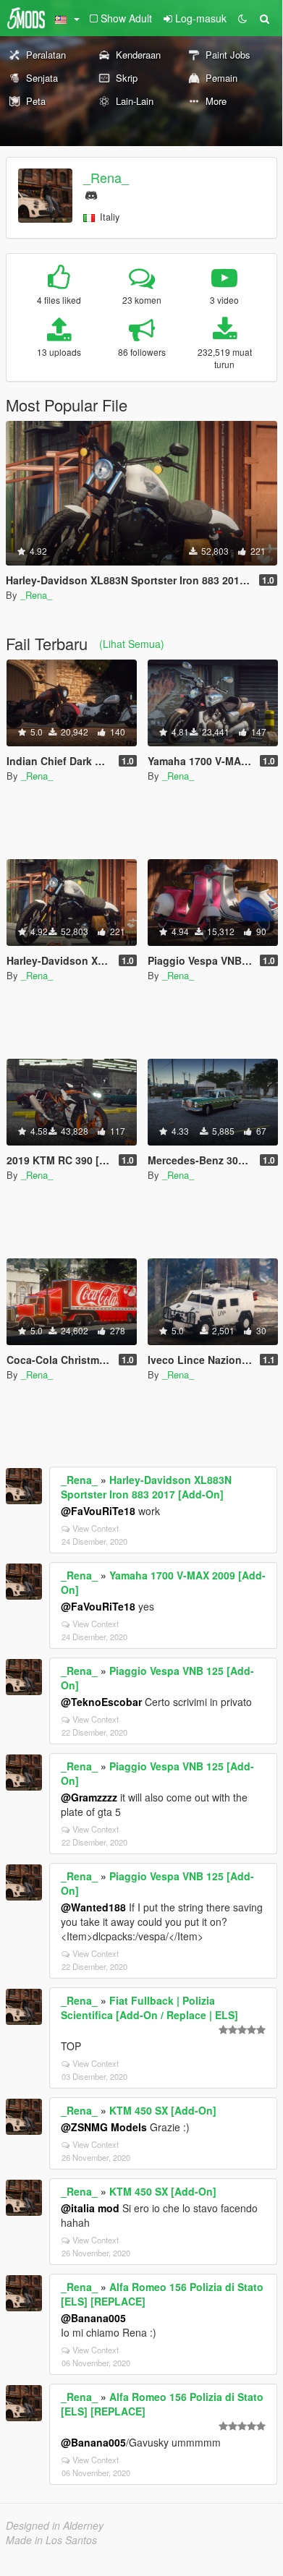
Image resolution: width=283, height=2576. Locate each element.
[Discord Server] (91, 193)
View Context (96, 1528)
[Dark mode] (242, 18)
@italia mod (90, 2208)
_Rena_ (106, 177)
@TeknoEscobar (101, 1702)
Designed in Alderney (55, 2525)
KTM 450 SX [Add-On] (163, 2110)
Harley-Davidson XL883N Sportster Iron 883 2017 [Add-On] (146, 1487)
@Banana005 (93, 2318)
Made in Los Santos (51, 2540)
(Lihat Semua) (132, 644)
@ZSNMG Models (104, 2127)
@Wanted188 (93, 1907)
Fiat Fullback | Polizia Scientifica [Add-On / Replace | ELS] (149, 2008)
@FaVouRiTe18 (98, 1511)
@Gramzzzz (89, 1797)
